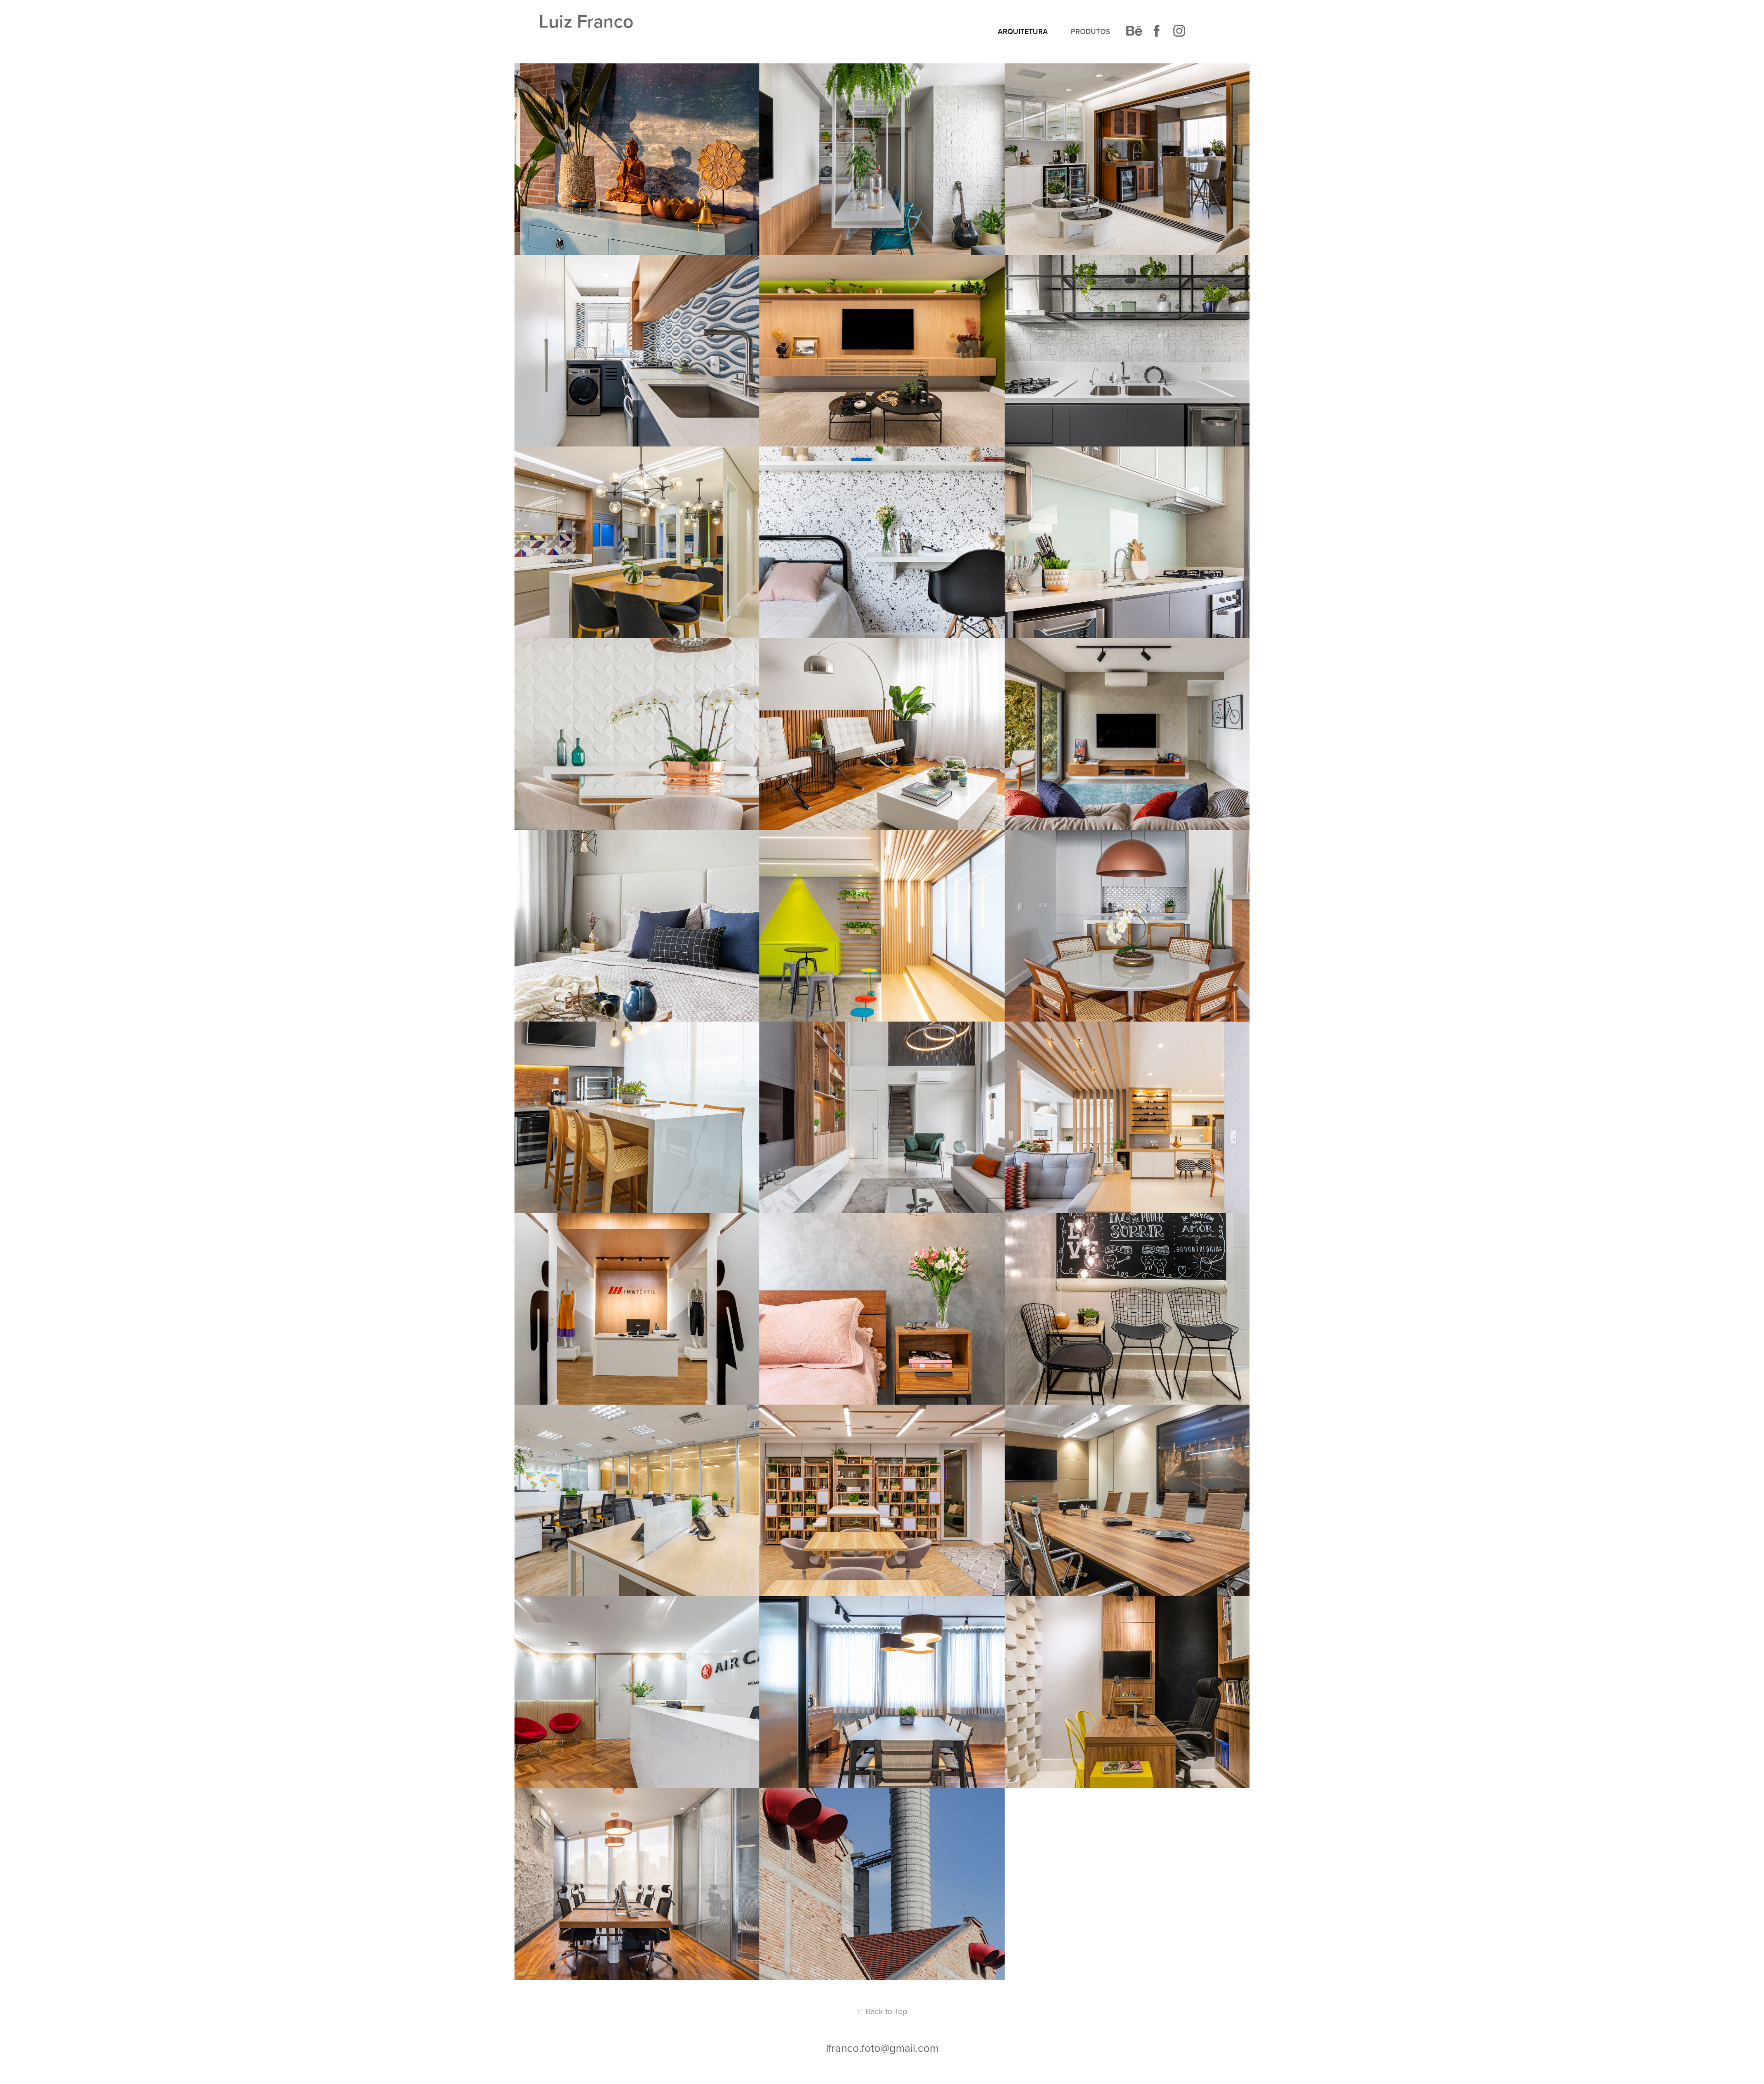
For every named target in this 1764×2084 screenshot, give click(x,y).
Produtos (1091, 31)
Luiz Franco (586, 21)
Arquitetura (1023, 31)
